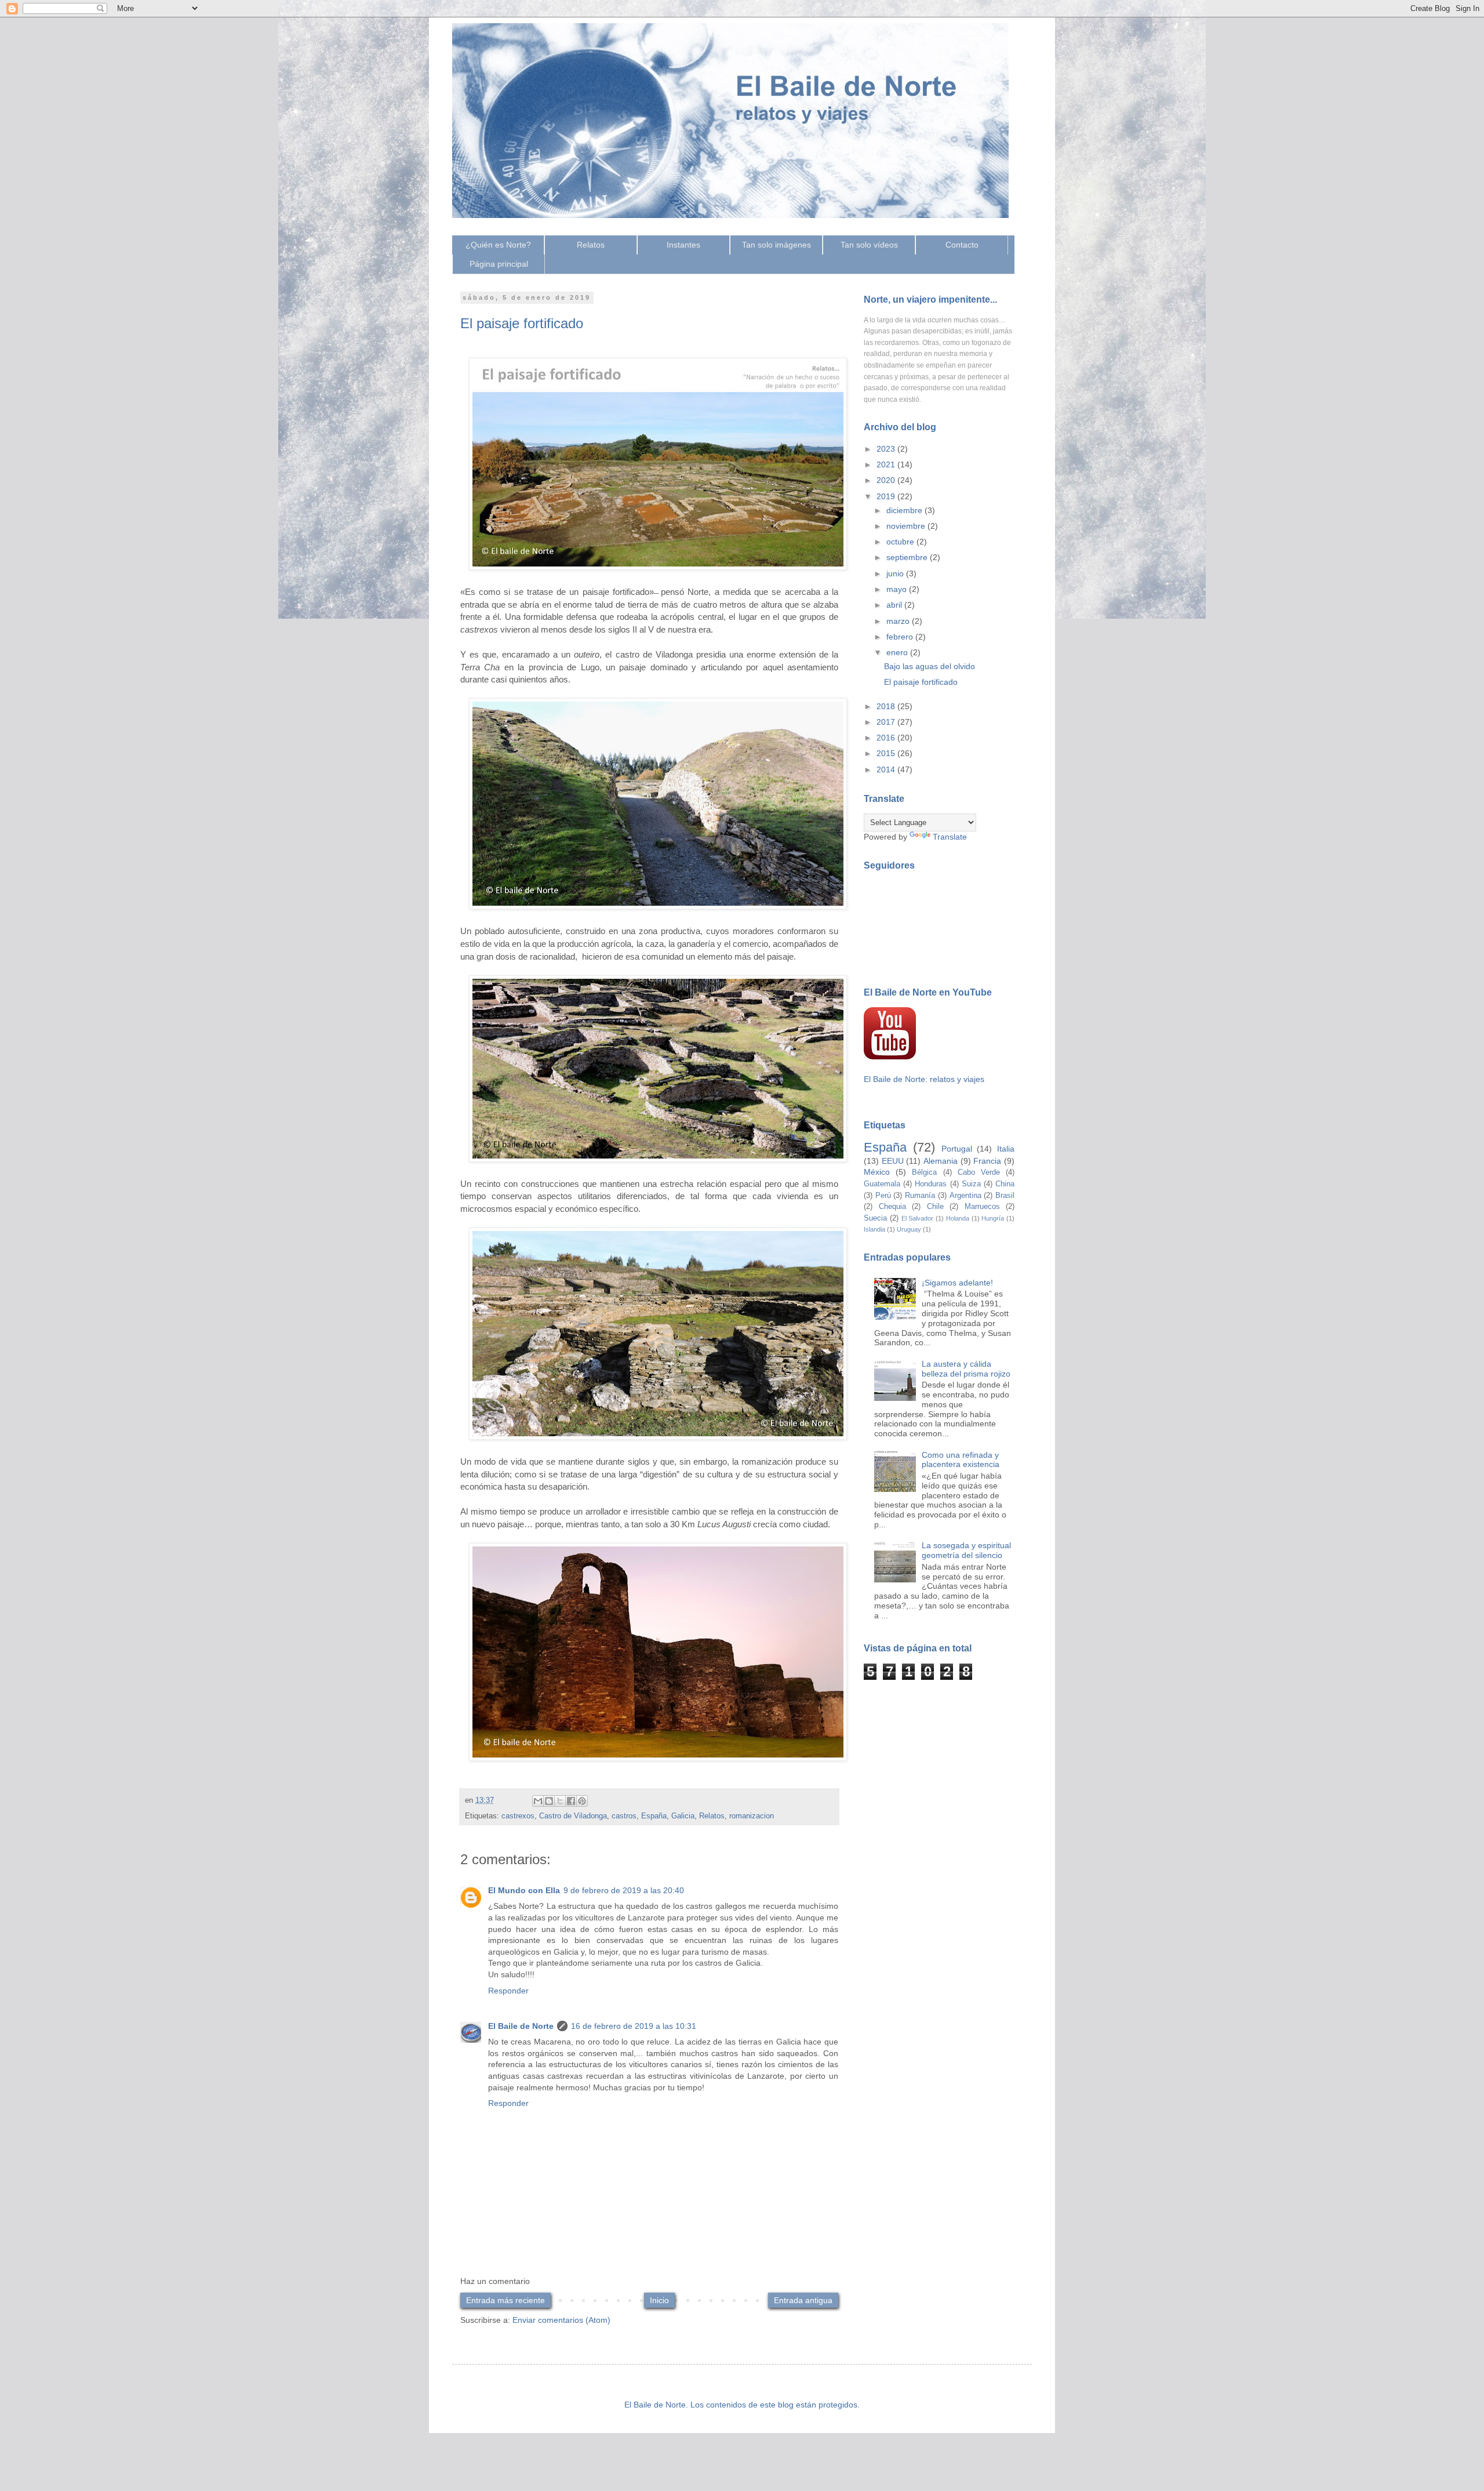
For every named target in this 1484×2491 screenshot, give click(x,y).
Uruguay (909, 1229)
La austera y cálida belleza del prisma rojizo (966, 1369)
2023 (887, 449)
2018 (887, 706)
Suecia (875, 1218)
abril (895, 605)
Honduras (931, 1184)
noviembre (907, 526)
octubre (901, 542)
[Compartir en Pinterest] (582, 1801)
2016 (887, 738)
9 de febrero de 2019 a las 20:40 (624, 1890)
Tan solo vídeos (869, 245)
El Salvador (918, 1218)
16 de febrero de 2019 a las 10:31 (634, 2026)
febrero (901, 637)
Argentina (965, 1196)
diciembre (905, 510)
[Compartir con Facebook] (571, 1801)
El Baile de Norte (521, 2026)
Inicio (659, 2300)
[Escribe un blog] (549, 1801)
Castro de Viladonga (573, 1816)
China (1005, 1184)
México (877, 1172)
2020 (887, 480)
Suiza (971, 1184)
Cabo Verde (979, 1172)
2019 (887, 496)
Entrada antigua (803, 2300)
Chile (935, 1207)
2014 (887, 769)
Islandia (874, 1229)
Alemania (941, 1161)
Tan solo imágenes (776, 245)
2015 (887, 753)
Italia (1006, 1149)
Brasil (1005, 1196)
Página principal (499, 264)
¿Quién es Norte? (498, 245)
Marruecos (982, 1207)
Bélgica (924, 1172)
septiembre (908, 557)
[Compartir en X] (560, 1801)
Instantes (683, 245)
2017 (887, 722)
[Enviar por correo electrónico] (538, 1801)
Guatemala (882, 1184)
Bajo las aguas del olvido (930, 666)
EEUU (893, 1161)
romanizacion (752, 1816)
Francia (987, 1161)
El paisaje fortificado (921, 682)
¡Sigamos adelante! (957, 1283)
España (654, 1816)
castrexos (518, 1816)
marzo (899, 621)
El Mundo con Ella (524, 1890)
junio (896, 573)
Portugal (957, 1149)
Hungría (993, 1218)
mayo (898, 589)
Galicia (683, 1816)
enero (898, 652)
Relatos (591, 245)
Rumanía (920, 1196)
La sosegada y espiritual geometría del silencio (966, 1550)
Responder (508, 1991)
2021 (887, 464)
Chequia (892, 1207)
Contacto (962, 245)
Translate (950, 837)
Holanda (958, 1218)
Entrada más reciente (505, 2300)
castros (624, 1816)
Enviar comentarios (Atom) (561, 2320)
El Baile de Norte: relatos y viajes (924, 1079)
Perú (883, 1196)
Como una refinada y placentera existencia (961, 1460)
